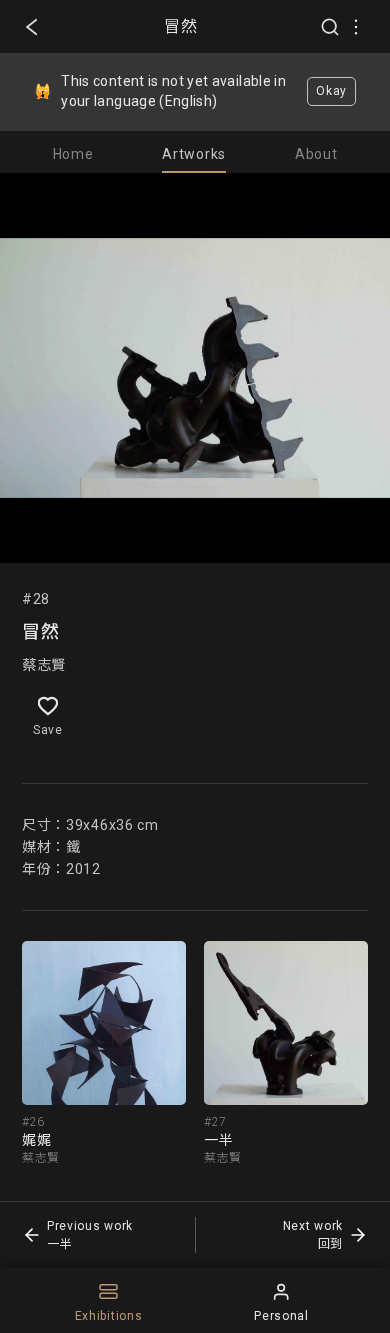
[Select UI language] (356, 27)
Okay (331, 91)
